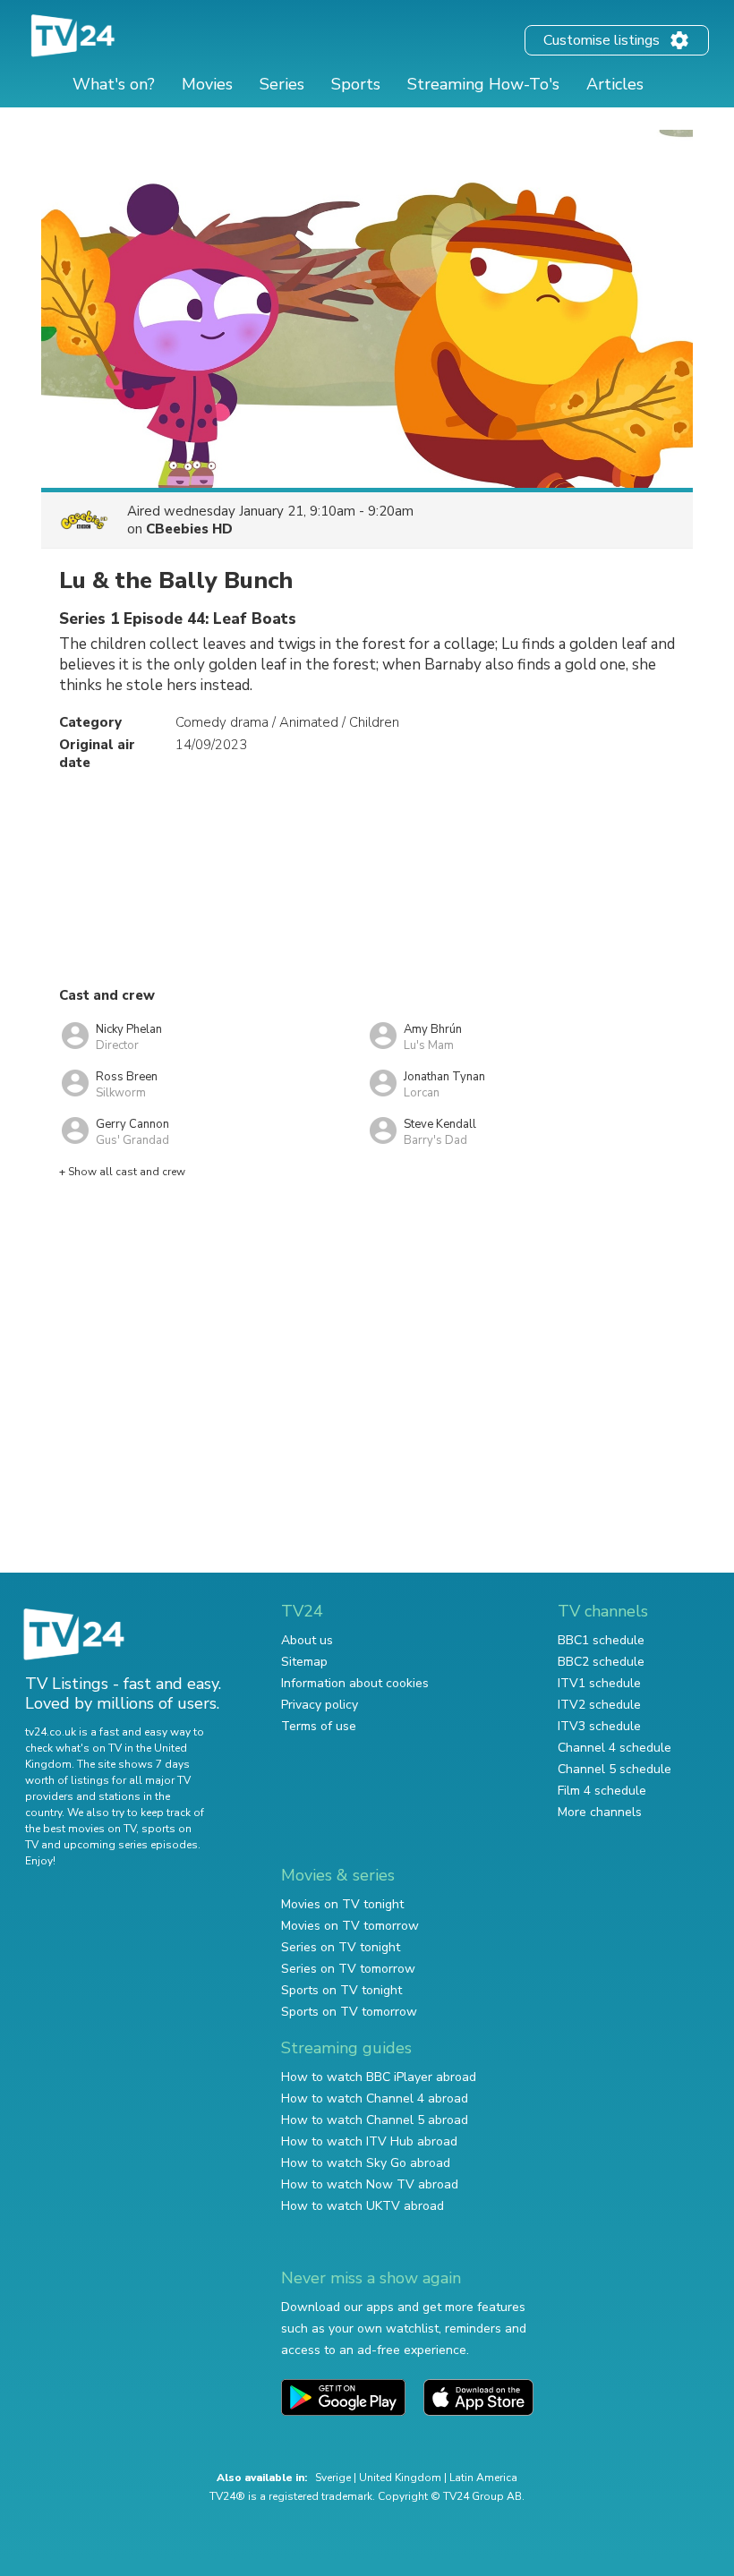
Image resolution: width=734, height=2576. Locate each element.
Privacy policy (320, 1705)
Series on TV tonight (341, 1947)
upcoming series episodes (131, 1845)
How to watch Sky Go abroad (366, 2163)
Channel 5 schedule (615, 1769)
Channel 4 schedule (615, 1748)
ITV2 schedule (599, 1705)
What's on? (114, 84)
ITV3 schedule (599, 1726)
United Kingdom (400, 2478)
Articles (615, 84)
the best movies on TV (81, 1829)
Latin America (483, 2478)
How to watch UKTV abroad (363, 2206)
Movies (207, 84)
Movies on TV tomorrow (350, 1926)
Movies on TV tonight (342, 1904)
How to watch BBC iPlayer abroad (379, 2077)
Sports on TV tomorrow (349, 2012)
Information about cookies (355, 1683)
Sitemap (304, 1662)
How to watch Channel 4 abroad (375, 2098)
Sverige (333, 2478)
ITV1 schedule (599, 1683)
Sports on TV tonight (341, 1990)
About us (307, 1640)
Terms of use (319, 1726)
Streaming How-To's (483, 84)
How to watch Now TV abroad (370, 2184)
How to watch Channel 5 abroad (375, 2120)
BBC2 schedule (601, 1662)
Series (282, 84)
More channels (600, 1812)
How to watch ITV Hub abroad (369, 2141)
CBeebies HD (189, 529)
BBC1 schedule (601, 1640)
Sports (356, 84)
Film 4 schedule (602, 1791)
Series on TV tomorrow (348, 1969)
